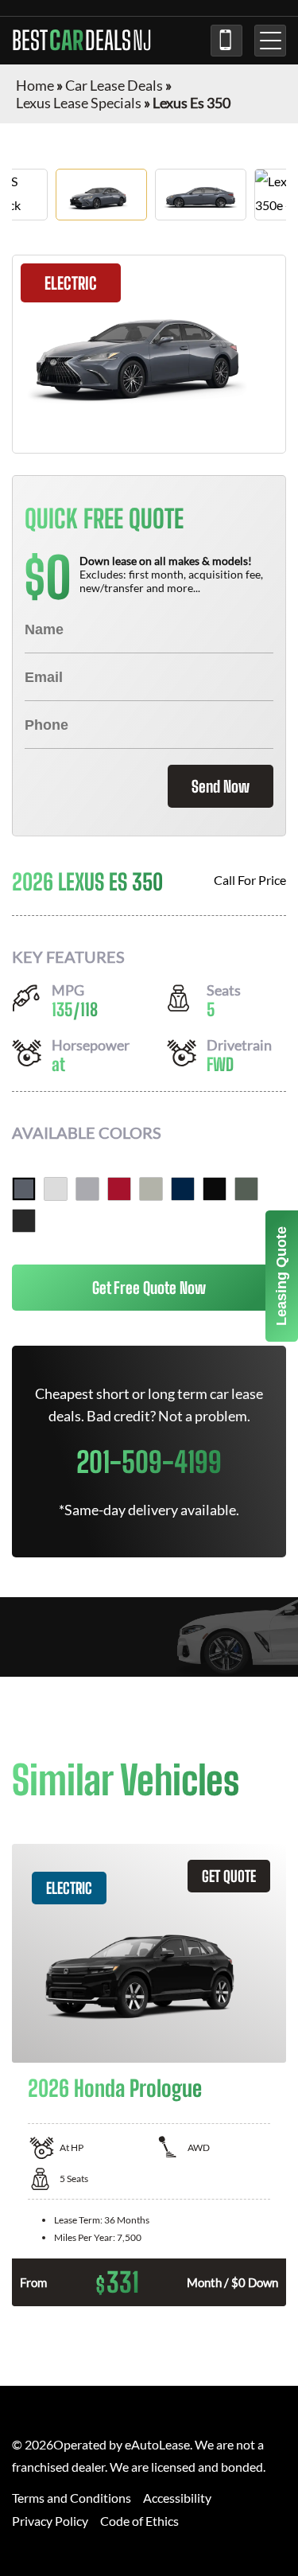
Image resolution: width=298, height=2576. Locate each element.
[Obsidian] (215, 1189)
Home (35, 85)
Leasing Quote (281, 1276)
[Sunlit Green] (246, 1189)
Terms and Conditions (72, 2498)
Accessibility (177, 2498)
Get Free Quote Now (149, 1288)
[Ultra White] (56, 1189)
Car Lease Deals (114, 85)
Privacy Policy (50, 2521)
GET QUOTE (229, 1876)
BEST (82, 41)
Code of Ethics (139, 2521)
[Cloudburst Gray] (24, 1189)
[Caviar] (24, 1221)
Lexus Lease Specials (79, 103)
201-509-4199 (226, 41)
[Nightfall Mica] (183, 1189)
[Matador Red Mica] (119, 1189)
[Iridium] (87, 1189)
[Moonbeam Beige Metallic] (151, 1189)
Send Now (221, 786)
